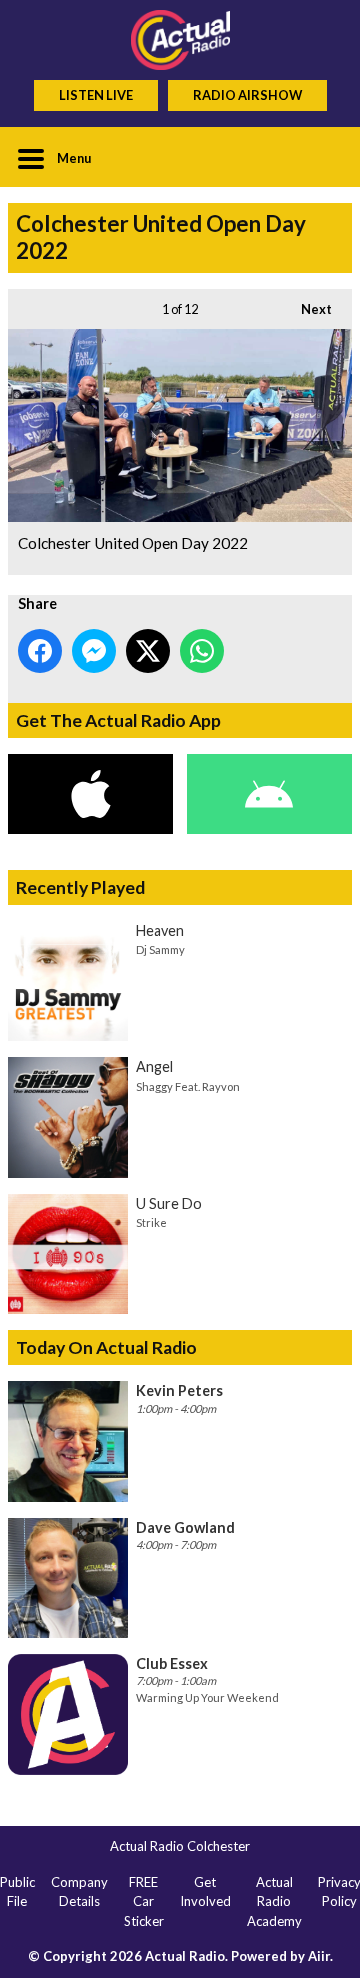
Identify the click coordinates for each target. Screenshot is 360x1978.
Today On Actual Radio (106, 1347)
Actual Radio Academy (274, 1901)
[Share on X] (148, 651)
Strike (151, 1222)
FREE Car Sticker (144, 1901)
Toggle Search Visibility (322, 157)
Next (306, 309)
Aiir (319, 1956)
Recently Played (80, 887)
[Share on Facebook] (40, 651)
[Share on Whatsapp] (202, 651)
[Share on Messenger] (94, 651)
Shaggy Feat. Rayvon (188, 1086)
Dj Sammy (160, 949)
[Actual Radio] (180, 40)
